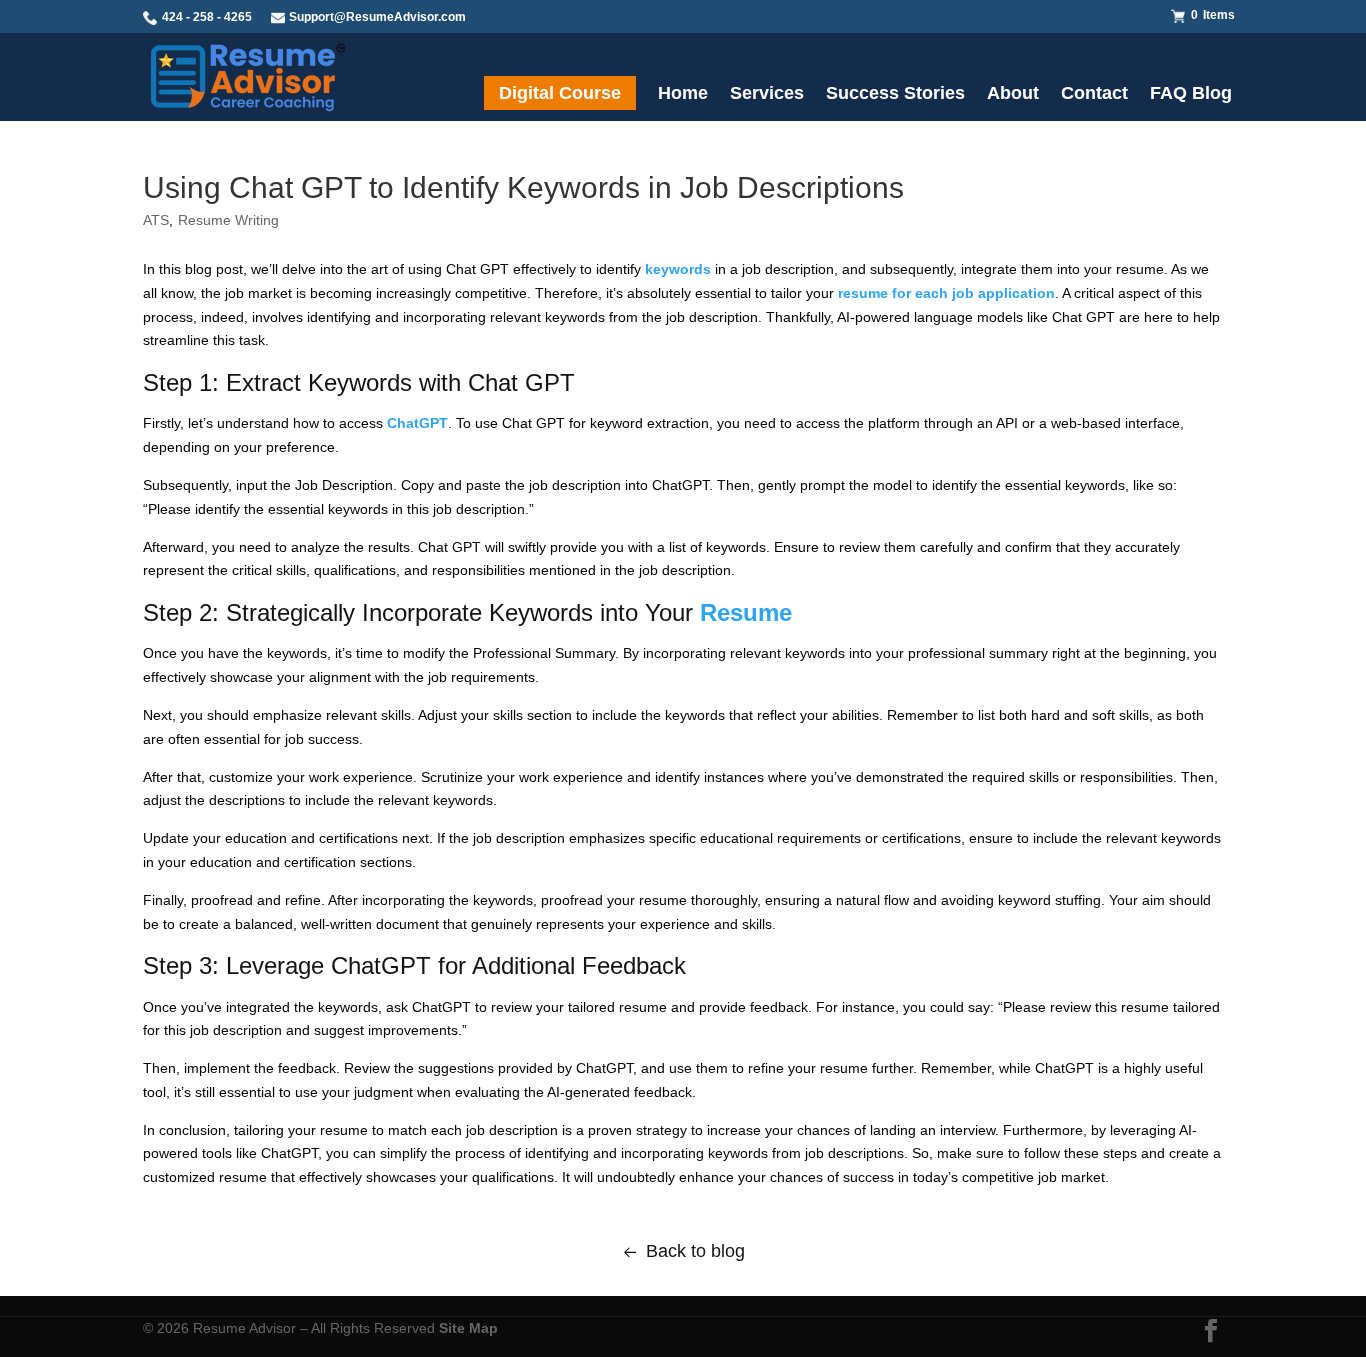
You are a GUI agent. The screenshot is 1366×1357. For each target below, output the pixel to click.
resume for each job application (946, 293)
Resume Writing (228, 220)
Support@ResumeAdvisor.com (377, 17)
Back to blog (695, 1251)
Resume (746, 612)
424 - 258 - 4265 (205, 17)
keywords (678, 269)
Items (1213, 15)
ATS (156, 220)
